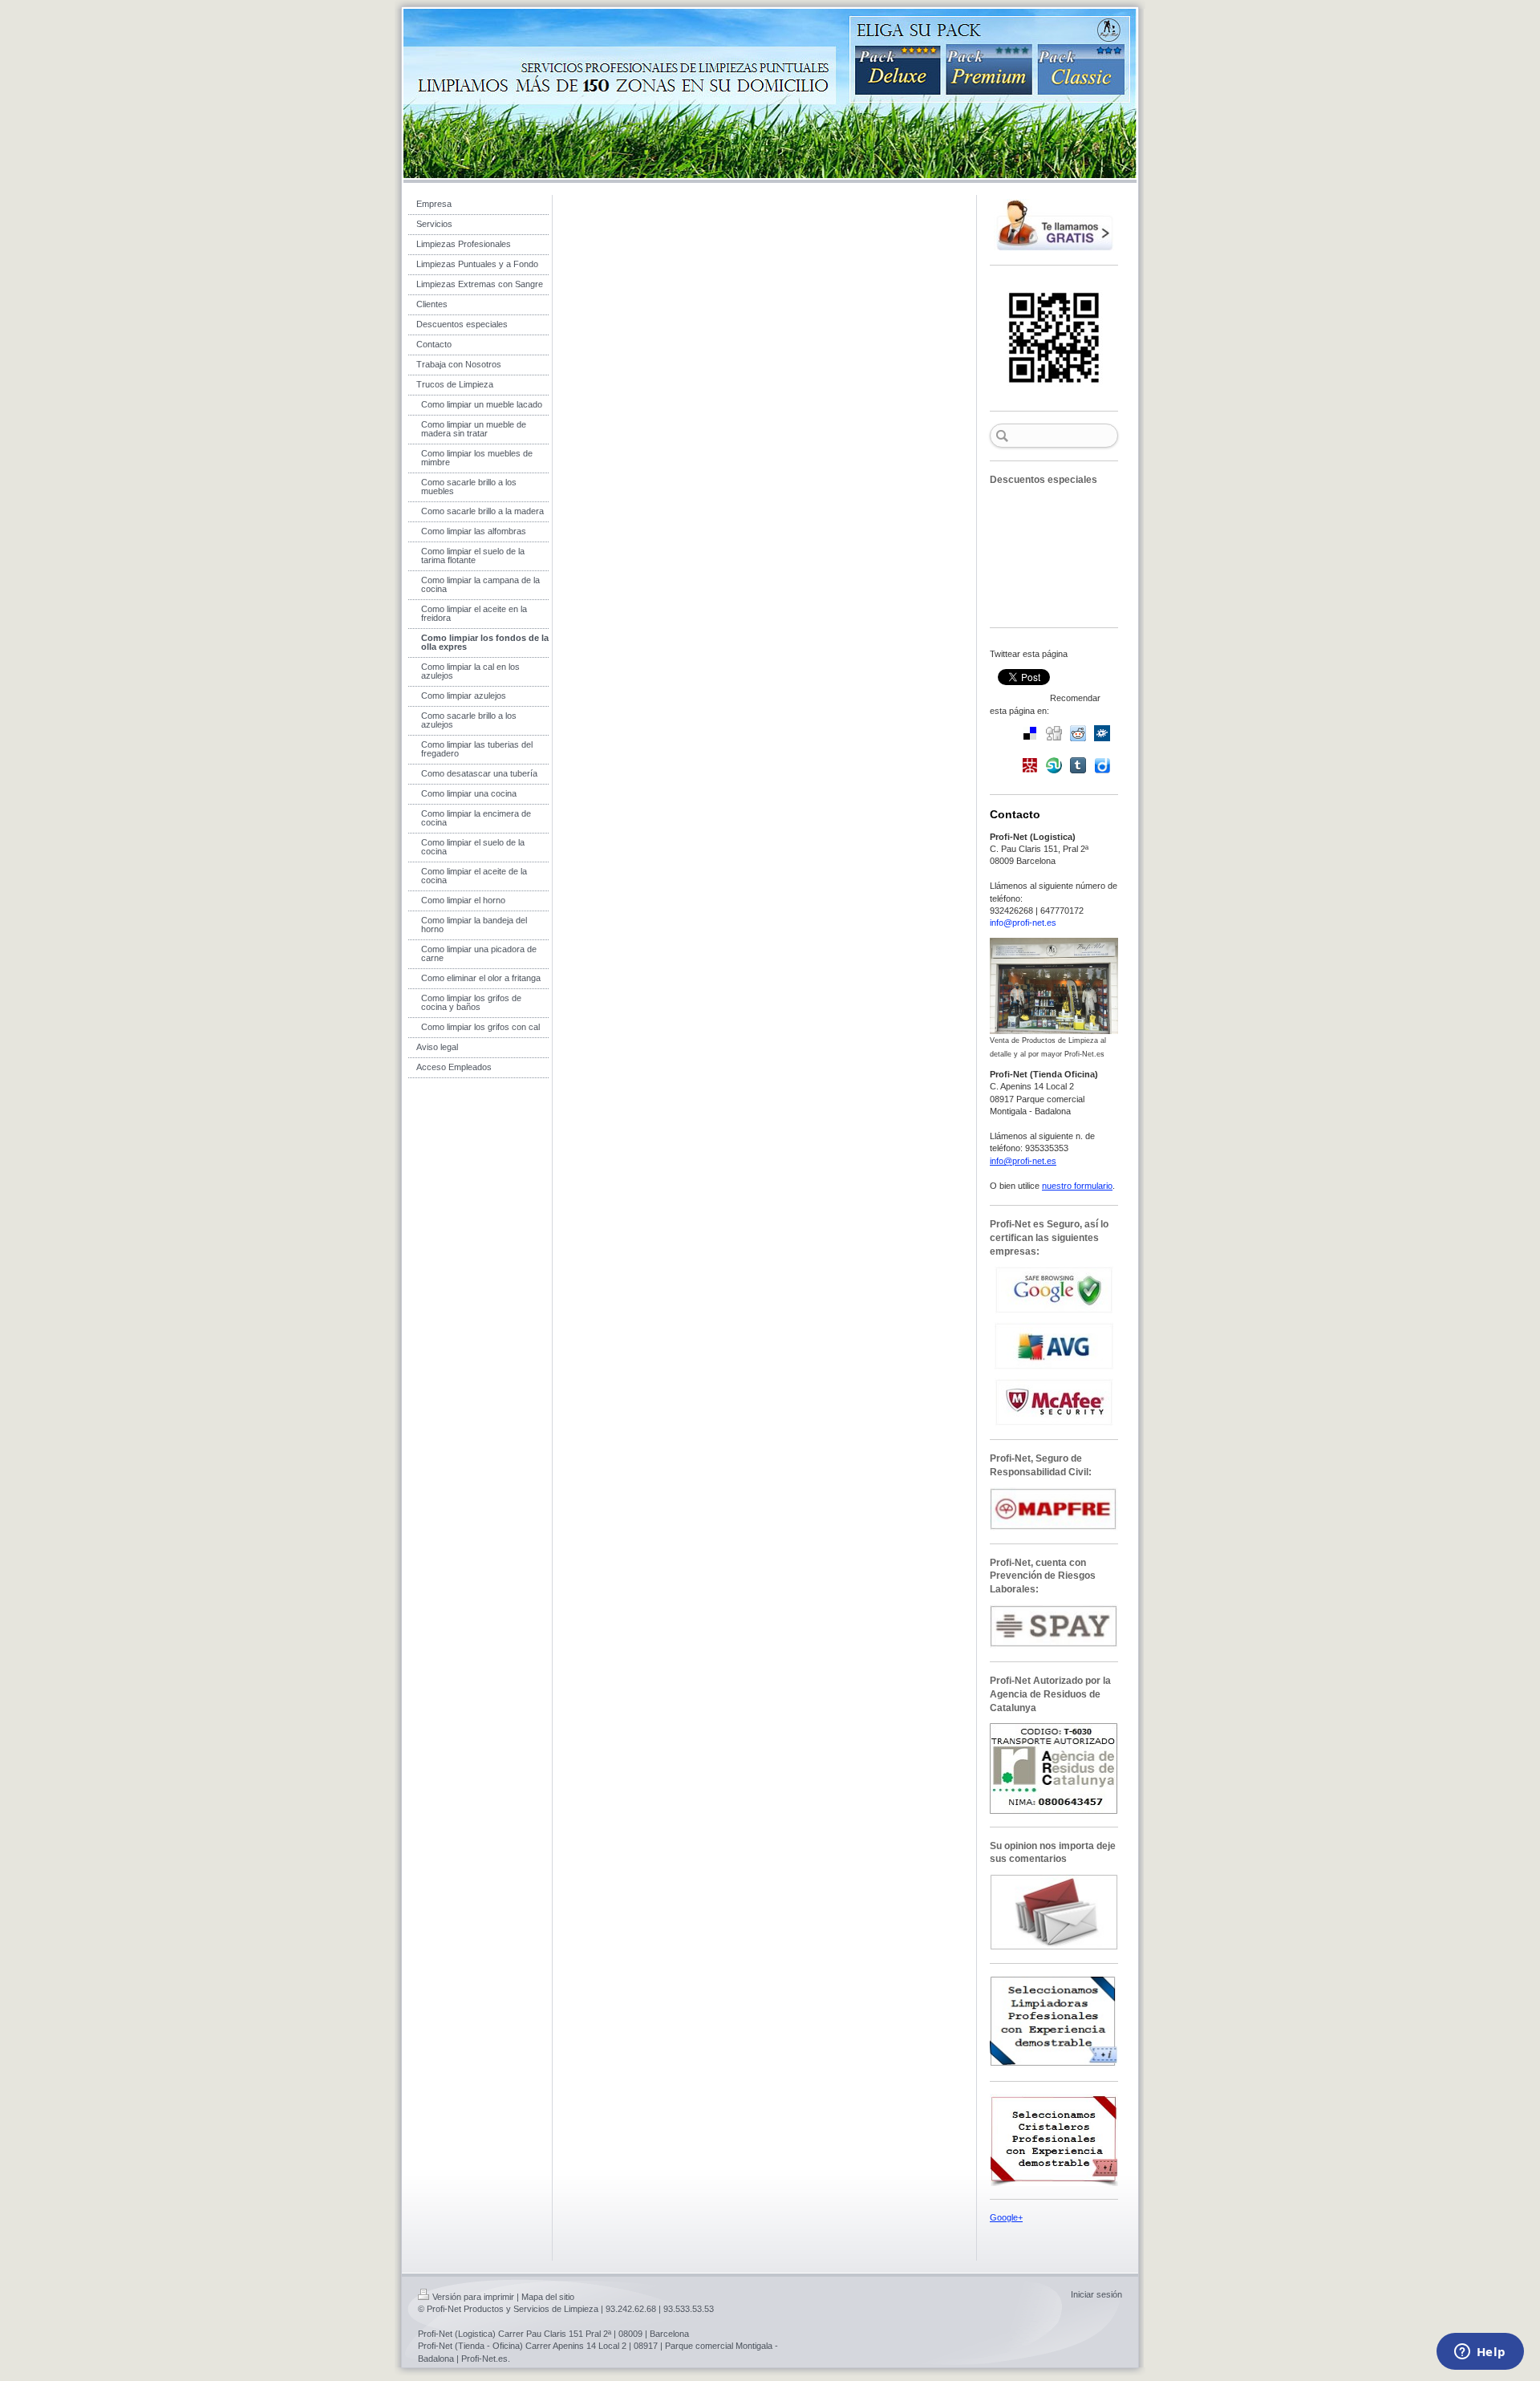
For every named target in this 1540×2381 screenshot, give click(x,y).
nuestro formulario (1077, 1186)
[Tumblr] (1078, 765)
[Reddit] (1078, 733)
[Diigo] (1102, 765)
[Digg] (1054, 733)
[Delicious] (1030, 733)
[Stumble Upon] (1054, 765)
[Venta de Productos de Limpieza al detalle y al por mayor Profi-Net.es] (1054, 986)
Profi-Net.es (484, 2359)
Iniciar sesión (1096, 2294)
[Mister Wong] (1030, 765)
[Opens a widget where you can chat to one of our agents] (1480, 2353)
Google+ (1006, 2217)
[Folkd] (1102, 733)
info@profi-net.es (1023, 923)
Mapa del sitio (548, 2297)
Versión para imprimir (473, 2297)
